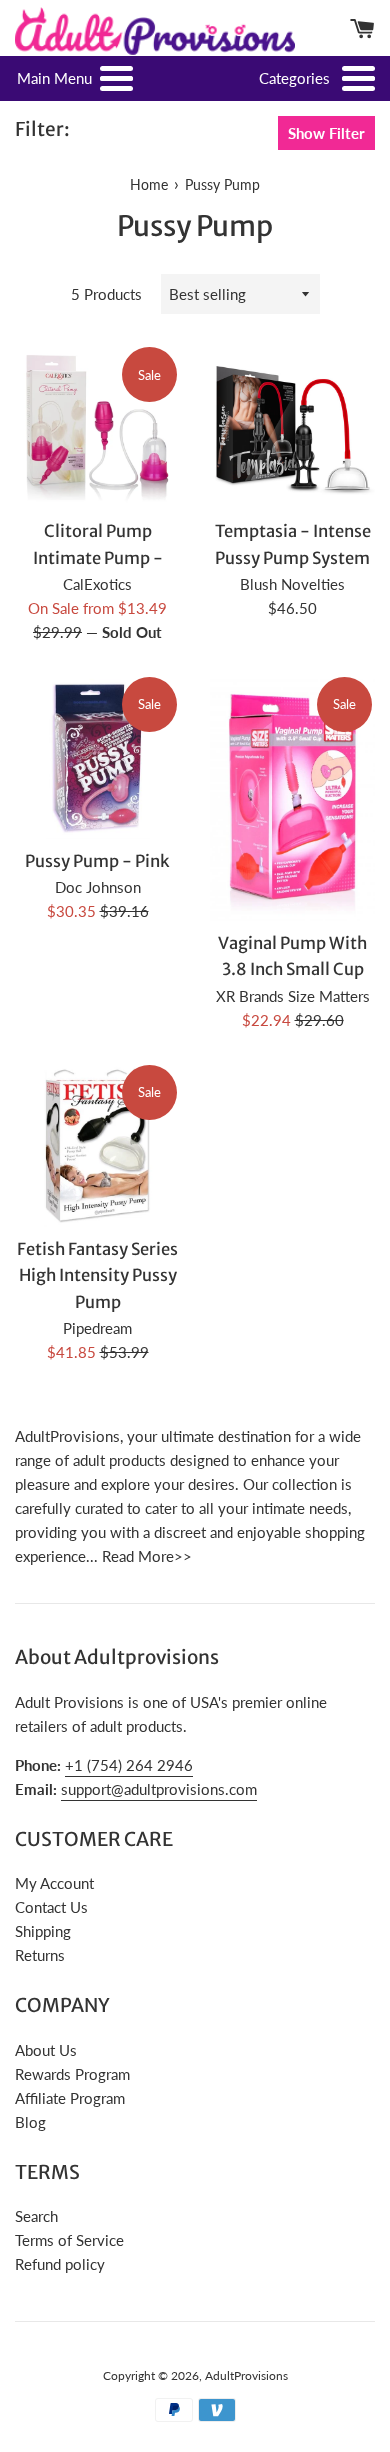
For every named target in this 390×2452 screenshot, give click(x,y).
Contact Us (51, 1907)
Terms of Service (69, 2240)
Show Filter (326, 133)
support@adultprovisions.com (159, 1789)
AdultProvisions (246, 2375)
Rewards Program (72, 2074)
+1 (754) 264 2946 (129, 1765)
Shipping (43, 1931)
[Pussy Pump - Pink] (97, 756)
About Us (46, 2050)
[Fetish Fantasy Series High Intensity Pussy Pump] (97, 1144)
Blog (30, 2122)
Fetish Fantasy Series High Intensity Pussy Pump (97, 1276)
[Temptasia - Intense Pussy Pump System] (292, 426)
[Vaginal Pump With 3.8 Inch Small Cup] (292, 797)
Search (36, 2216)
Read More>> (147, 1556)
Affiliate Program (70, 2098)
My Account (54, 1883)
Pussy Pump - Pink (97, 861)
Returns (40, 1955)
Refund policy (60, 2264)
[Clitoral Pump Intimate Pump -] (97, 426)
